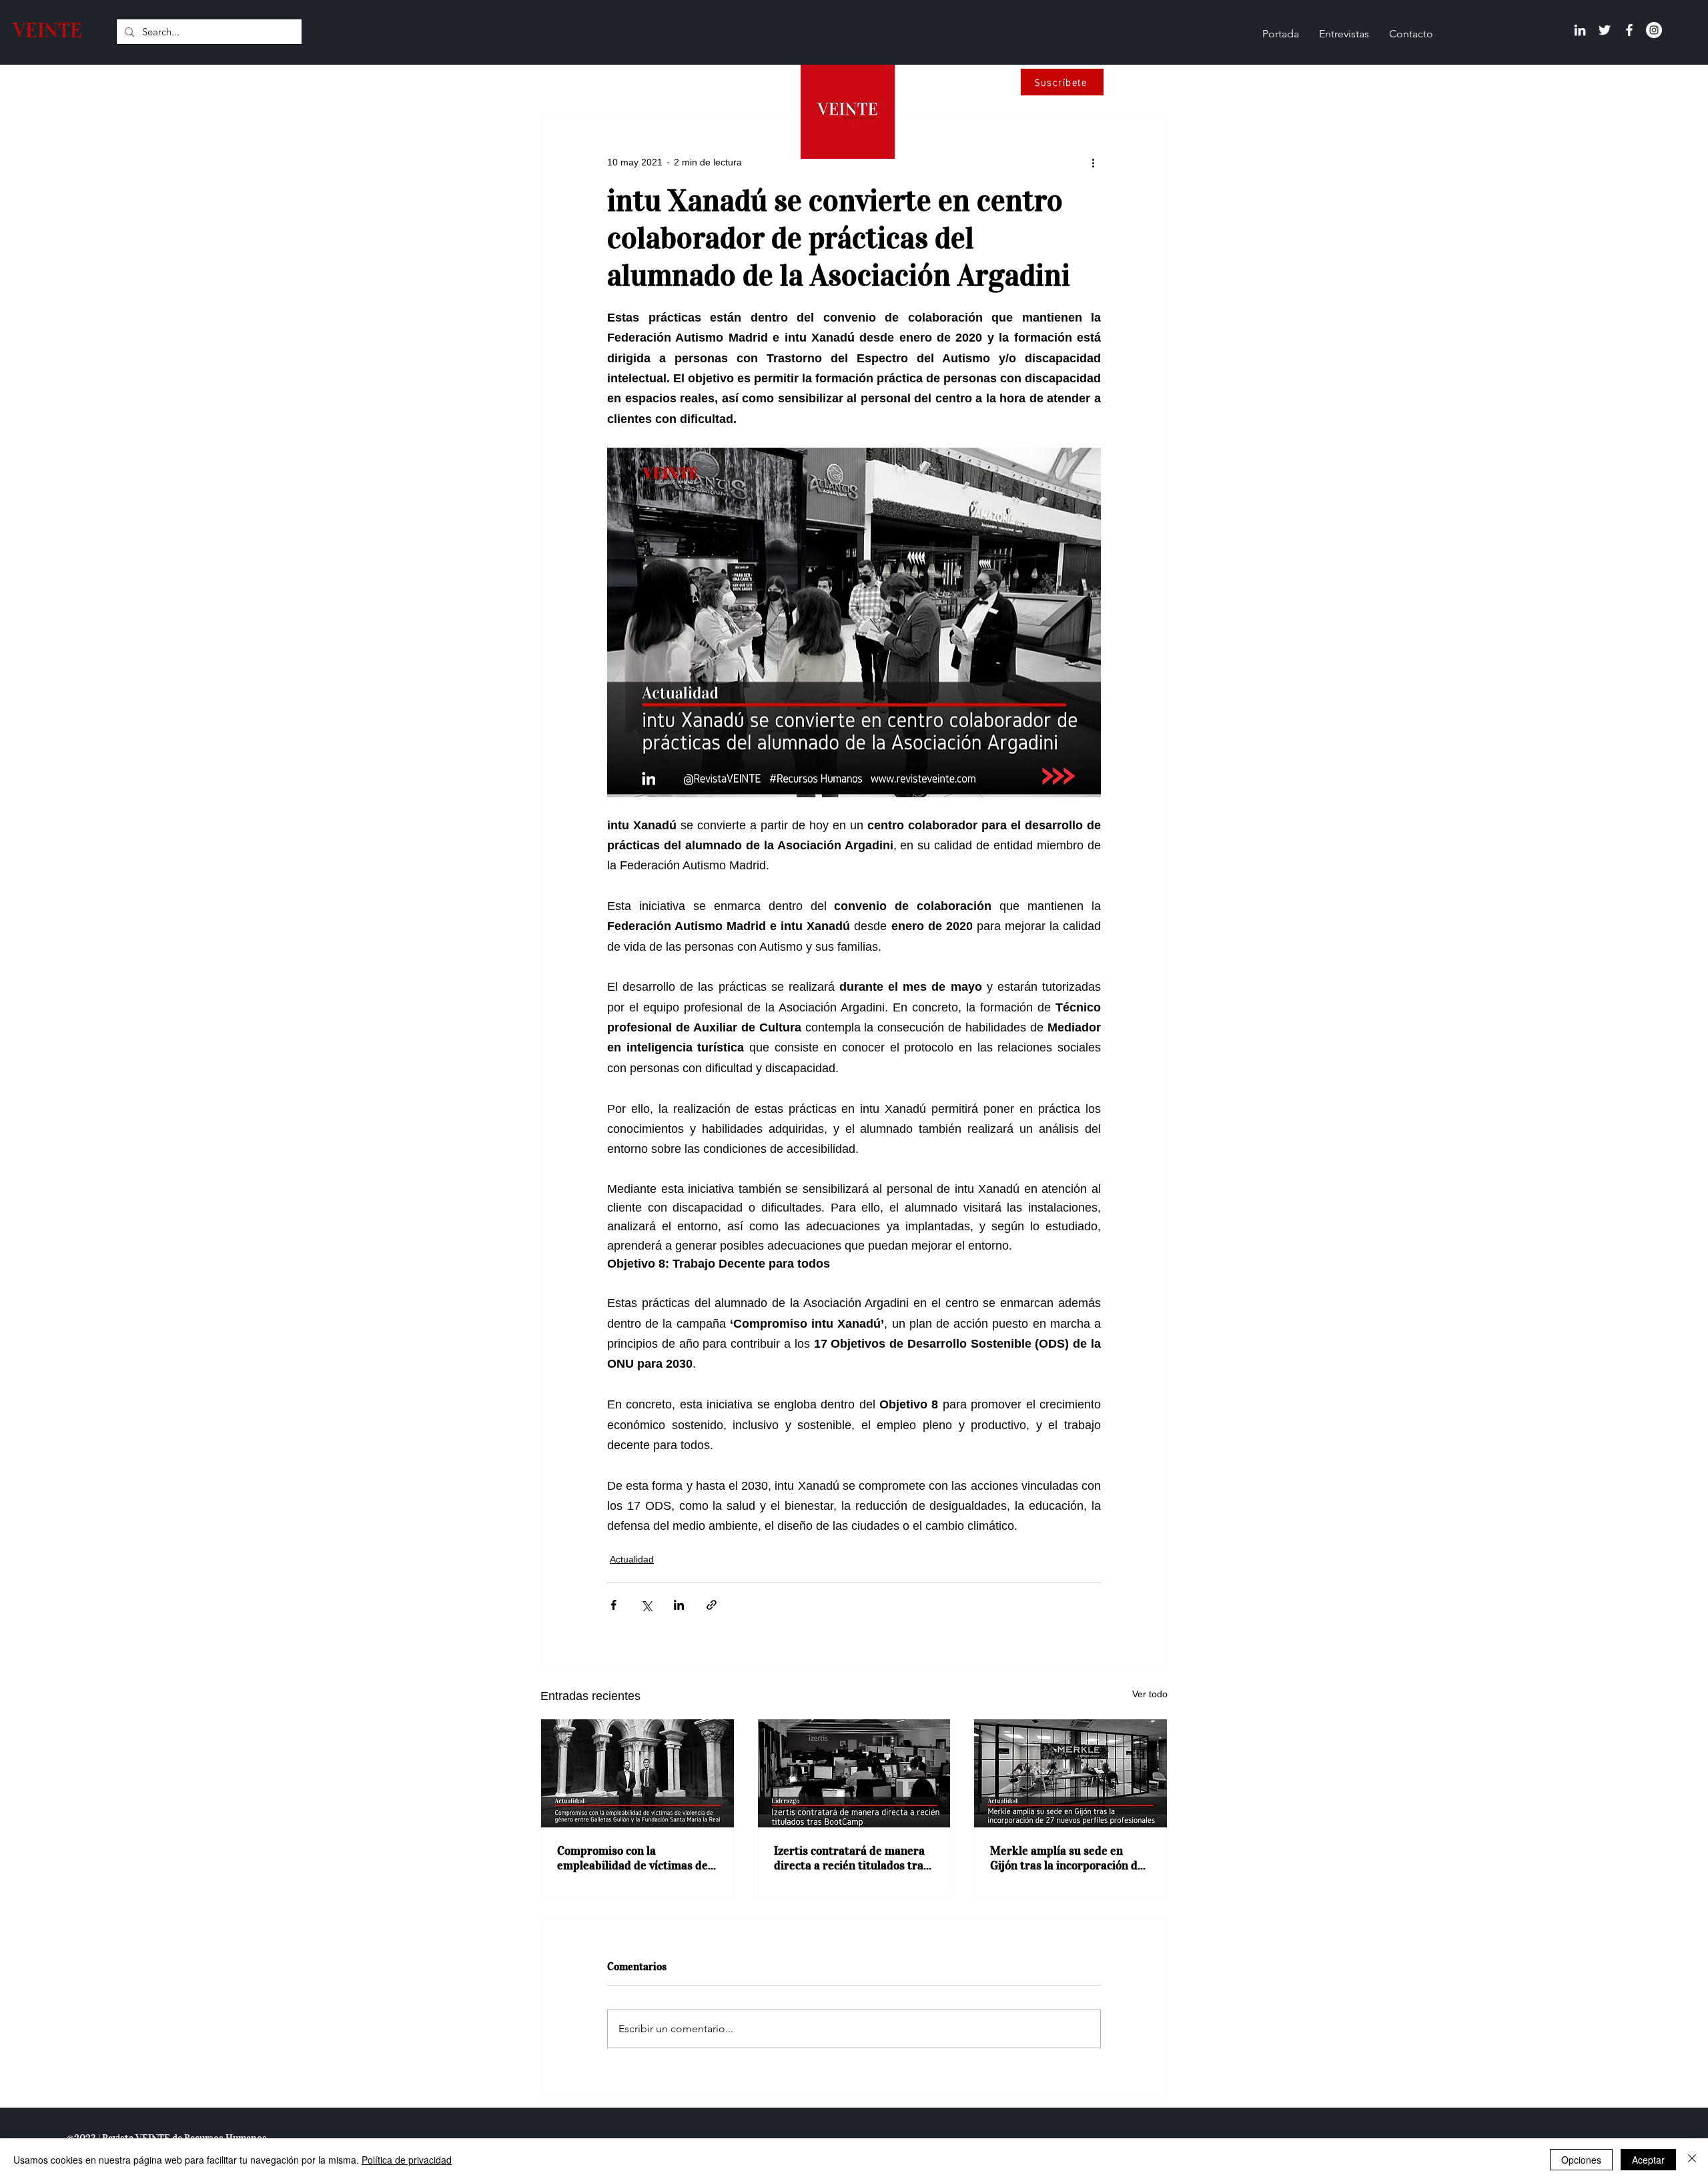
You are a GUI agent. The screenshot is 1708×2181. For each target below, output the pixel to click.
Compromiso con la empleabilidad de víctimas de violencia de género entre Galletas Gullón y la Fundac (632, 1858)
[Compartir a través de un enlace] (712, 1605)
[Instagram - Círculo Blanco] (1654, 30)
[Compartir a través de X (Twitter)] (646, 1605)
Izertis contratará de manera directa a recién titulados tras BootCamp (851, 1858)
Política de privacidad (407, 2160)
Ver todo (1150, 1694)
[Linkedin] (1580, 30)
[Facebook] (1629, 30)
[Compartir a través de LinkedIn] (679, 1605)
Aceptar (1648, 2160)
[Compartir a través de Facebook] (613, 1605)
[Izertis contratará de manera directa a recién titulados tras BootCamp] (854, 1773)
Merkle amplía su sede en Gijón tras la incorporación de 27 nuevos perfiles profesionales (1067, 1858)
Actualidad (632, 1559)
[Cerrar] (1692, 2160)
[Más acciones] (1093, 162)
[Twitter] (1605, 30)
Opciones (1581, 2160)
